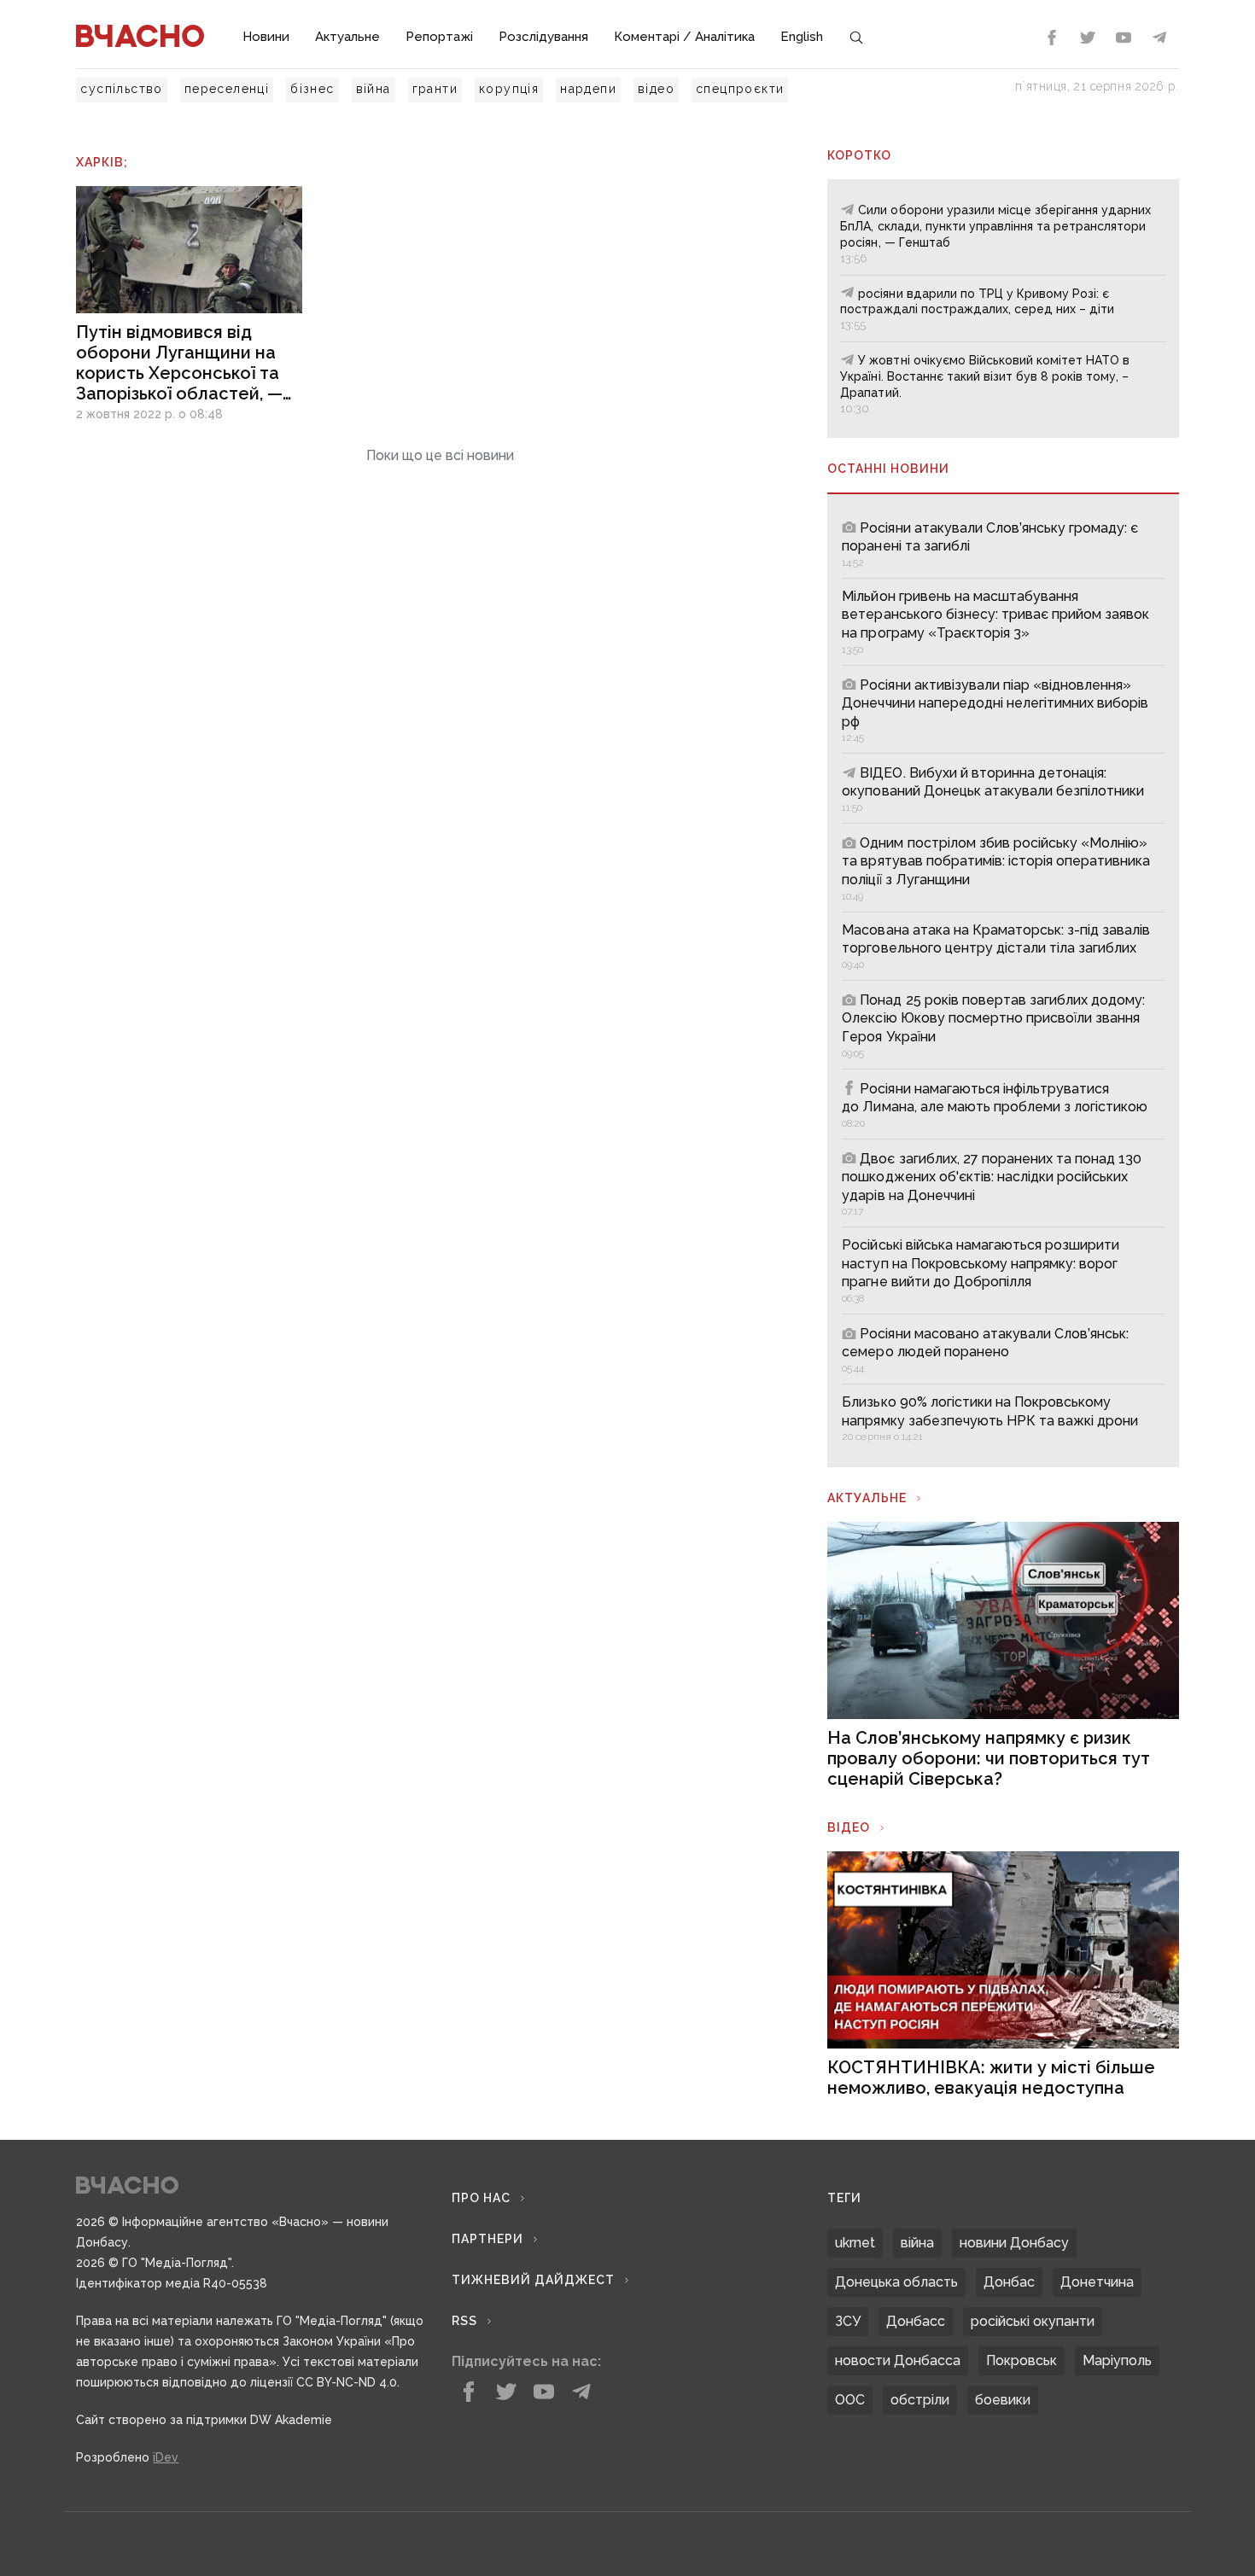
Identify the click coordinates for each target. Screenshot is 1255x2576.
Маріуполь (1117, 2360)
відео (656, 89)
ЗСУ (848, 2321)
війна (374, 89)
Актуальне (347, 37)
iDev (166, 2457)
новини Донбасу (1014, 2243)
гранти (435, 89)
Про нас (481, 2198)
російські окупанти (1033, 2321)
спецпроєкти (740, 89)
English (802, 37)
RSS (464, 2321)
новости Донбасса (898, 2360)
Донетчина (1097, 2282)
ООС (850, 2400)
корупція (509, 89)
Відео (849, 1827)
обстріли (920, 2400)
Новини (266, 37)
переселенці (227, 89)
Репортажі (439, 37)
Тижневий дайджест (533, 2280)
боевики (1003, 2400)
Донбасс (916, 2321)
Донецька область (896, 2282)
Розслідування (543, 37)
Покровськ (1022, 2360)
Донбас (1009, 2282)
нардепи (588, 89)
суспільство (121, 89)
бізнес (312, 89)
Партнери (487, 2239)
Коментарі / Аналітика (684, 37)
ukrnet (855, 2243)
